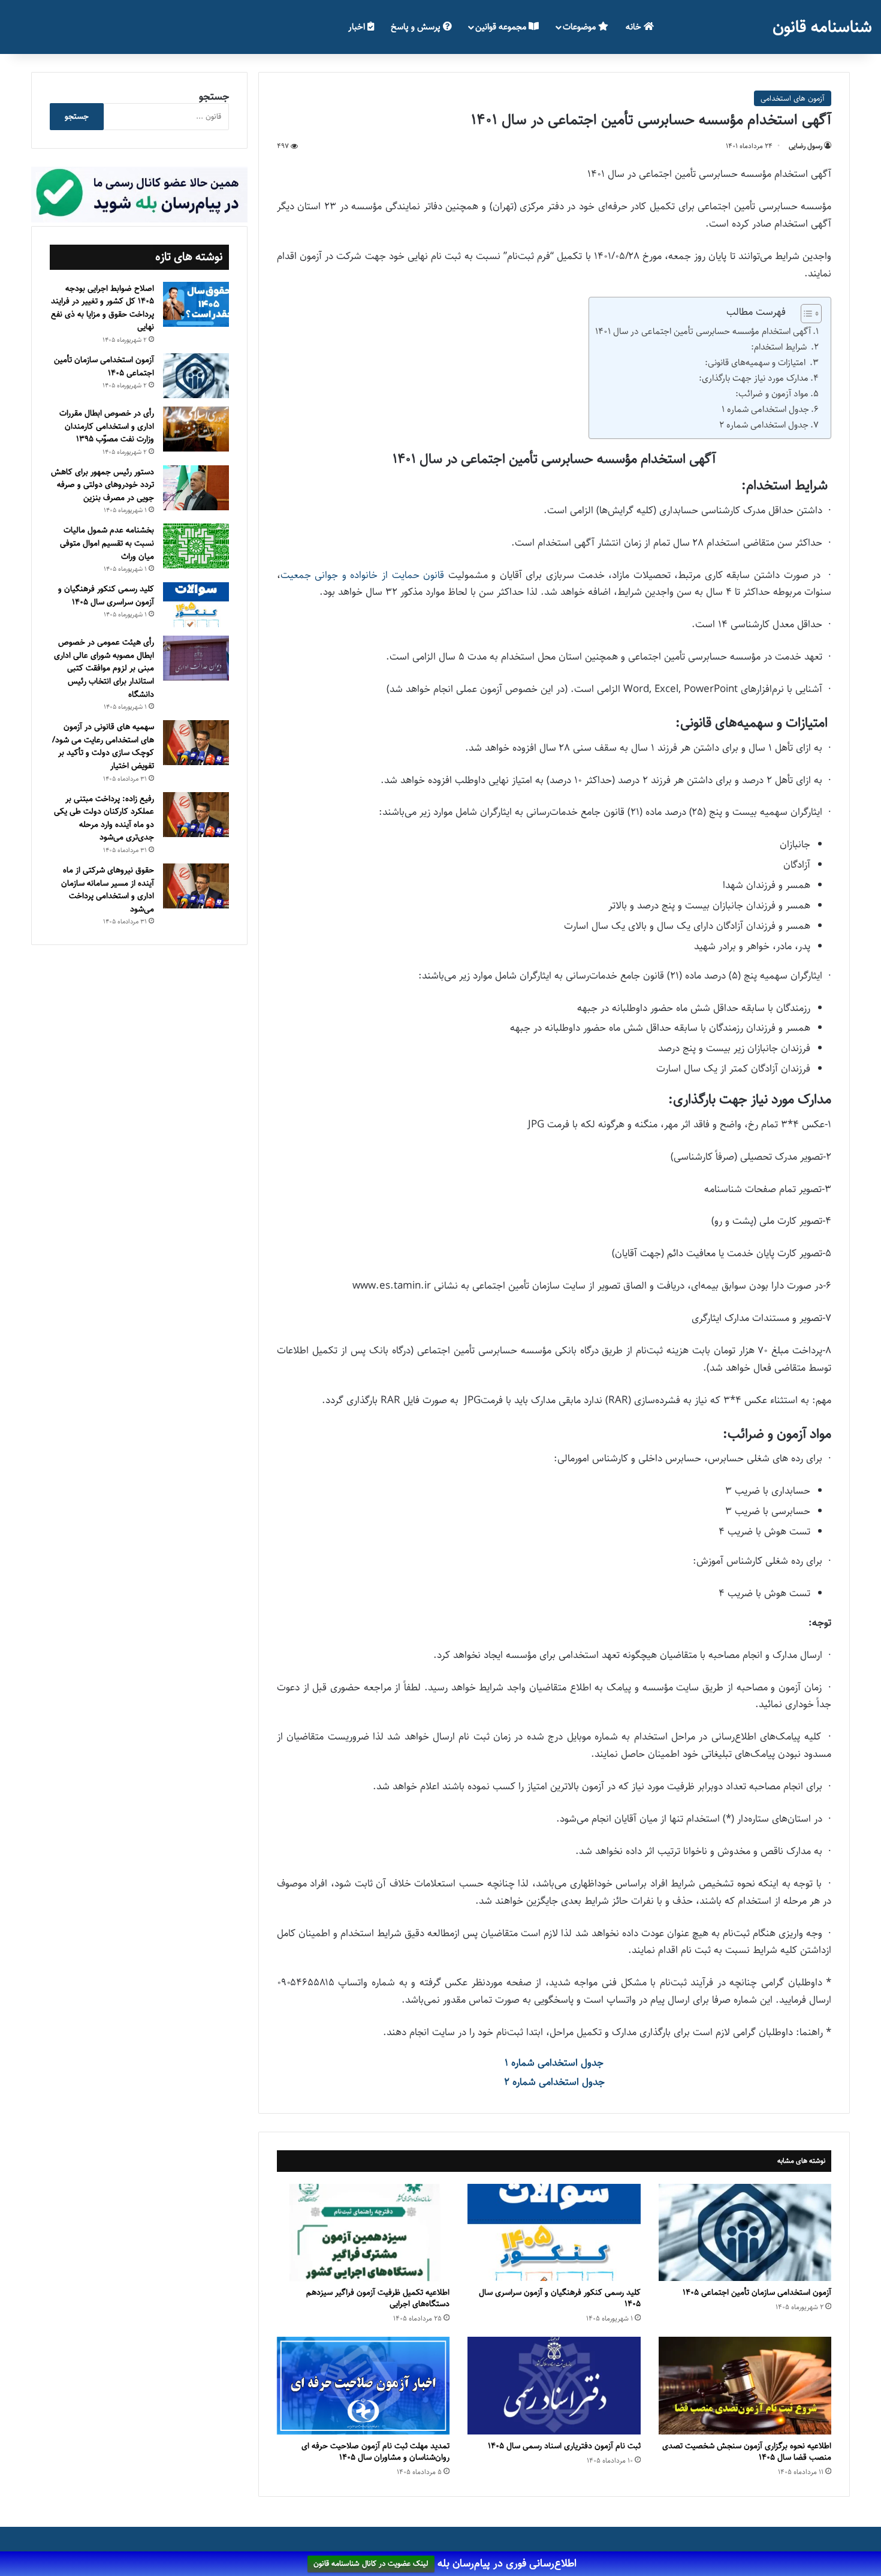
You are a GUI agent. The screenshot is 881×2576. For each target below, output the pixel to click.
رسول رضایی (805, 146)
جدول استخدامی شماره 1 (765, 409)
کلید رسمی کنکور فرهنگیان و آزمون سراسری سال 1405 (560, 2298)
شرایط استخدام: (780, 347)
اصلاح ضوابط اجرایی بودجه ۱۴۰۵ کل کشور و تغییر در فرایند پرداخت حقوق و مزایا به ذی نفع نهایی (102, 308)
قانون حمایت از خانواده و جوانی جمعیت (362, 575)
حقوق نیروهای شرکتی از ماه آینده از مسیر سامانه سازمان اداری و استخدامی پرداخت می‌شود (108, 890)
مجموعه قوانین (502, 27)
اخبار (358, 27)
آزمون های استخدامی (793, 98)
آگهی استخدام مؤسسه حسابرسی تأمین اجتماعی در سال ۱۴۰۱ (703, 331)
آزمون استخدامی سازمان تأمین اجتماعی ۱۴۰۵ (757, 2292)
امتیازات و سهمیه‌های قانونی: (756, 362)
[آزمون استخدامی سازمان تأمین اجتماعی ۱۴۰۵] (745, 2233)
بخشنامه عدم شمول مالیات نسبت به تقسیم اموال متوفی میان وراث (107, 543)
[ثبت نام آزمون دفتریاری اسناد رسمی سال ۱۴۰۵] (554, 2386)
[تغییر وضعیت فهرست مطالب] (805, 314)
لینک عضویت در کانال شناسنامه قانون (371, 2564)
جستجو (214, 97)
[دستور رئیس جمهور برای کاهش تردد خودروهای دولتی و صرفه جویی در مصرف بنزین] (196, 488)
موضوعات (580, 27)
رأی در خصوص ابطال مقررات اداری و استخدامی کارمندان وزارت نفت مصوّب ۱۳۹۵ (107, 426)
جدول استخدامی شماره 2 (764, 425)
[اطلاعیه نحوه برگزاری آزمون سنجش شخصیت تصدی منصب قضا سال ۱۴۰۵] (745, 2386)
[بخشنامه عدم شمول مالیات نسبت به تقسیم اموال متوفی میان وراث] (196, 546)
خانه (635, 27)
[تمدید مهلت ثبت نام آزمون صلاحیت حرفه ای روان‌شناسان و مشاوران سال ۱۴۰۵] (363, 2386)
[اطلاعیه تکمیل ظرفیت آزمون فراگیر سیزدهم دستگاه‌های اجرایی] (363, 2233)
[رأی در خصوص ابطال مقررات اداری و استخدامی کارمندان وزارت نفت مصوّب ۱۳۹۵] (196, 429)
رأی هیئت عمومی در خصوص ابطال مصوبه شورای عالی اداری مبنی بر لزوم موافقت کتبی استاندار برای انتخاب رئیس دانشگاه (104, 668)
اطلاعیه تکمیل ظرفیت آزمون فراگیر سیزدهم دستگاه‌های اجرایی (378, 2298)
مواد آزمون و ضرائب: (772, 394)
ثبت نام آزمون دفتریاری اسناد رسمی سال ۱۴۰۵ (564, 2446)
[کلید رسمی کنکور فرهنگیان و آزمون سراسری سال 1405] (554, 2233)
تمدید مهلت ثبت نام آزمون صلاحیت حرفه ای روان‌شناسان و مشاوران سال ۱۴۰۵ (375, 2452)
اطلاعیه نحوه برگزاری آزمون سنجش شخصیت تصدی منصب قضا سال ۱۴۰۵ (747, 2452)
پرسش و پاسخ (417, 27)
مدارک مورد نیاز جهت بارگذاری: (754, 378)
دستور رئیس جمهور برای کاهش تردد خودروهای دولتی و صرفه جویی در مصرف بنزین (102, 485)
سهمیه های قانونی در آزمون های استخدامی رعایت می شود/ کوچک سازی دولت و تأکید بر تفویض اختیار (103, 746)
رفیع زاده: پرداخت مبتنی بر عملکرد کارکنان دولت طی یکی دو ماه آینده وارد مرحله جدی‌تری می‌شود (104, 818)
